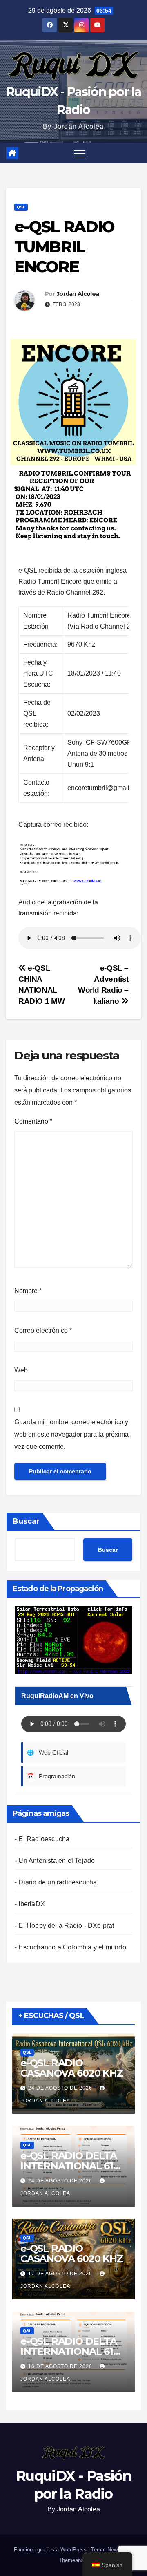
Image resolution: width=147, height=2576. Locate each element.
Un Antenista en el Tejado (57, 1861)
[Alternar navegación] (80, 153)
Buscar (26, 1521)
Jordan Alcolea (78, 294)
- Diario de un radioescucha (56, 1882)
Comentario (33, 1121)
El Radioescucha (44, 1839)
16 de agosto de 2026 (61, 2366)
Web (21, 1370)
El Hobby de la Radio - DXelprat (66, 1926)
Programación (51, 1776)
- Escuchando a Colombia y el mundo (70, 1947)
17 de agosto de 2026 (61, 2274)
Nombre (28, 1291)
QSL (21, 207)
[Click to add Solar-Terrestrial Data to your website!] (73, 1639)
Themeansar (73, 2560)
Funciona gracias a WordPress (51, 2550)
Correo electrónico (43, 1331)
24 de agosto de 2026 (61, 2088)
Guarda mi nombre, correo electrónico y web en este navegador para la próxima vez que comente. (71, 1434)
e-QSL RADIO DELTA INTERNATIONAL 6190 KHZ (73, 2166)
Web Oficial (48, 1752)
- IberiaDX (30, 1904)
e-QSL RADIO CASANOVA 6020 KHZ (72, 2068)
